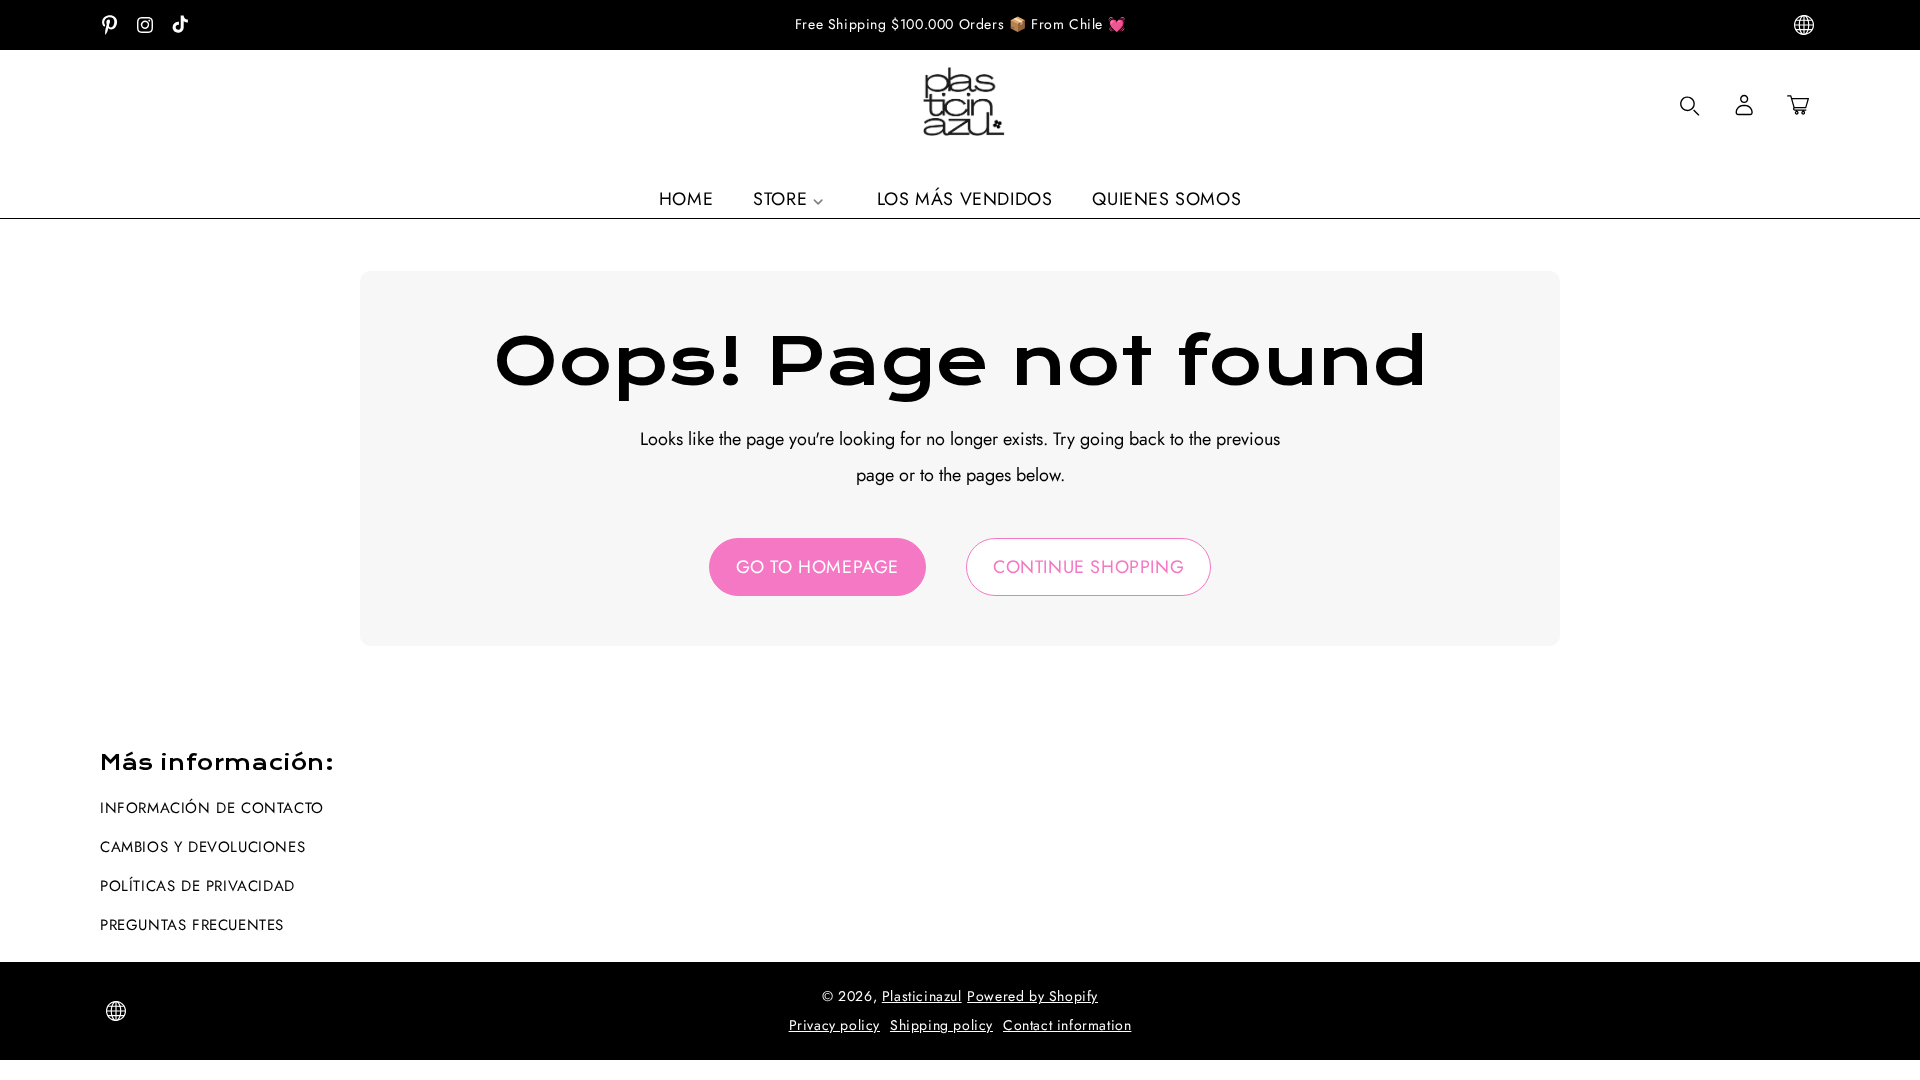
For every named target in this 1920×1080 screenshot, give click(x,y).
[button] (1798, 105)
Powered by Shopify (1032, 996)
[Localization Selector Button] (1804, 25)
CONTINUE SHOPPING (1088, 567)
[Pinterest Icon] (110, 25)
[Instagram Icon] (145, 25)
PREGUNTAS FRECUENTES (192, 925)
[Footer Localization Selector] (116, 1011)
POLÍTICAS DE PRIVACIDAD (197, 886)
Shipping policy (941, 1025)
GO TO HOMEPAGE (817, 567)
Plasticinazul (922, 996)
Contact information (1067, 1025)
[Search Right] (1690, 106)
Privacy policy (834, 1025)
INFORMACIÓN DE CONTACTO (212, 808)
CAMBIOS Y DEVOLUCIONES (202, 847)
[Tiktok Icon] (180, 25)
